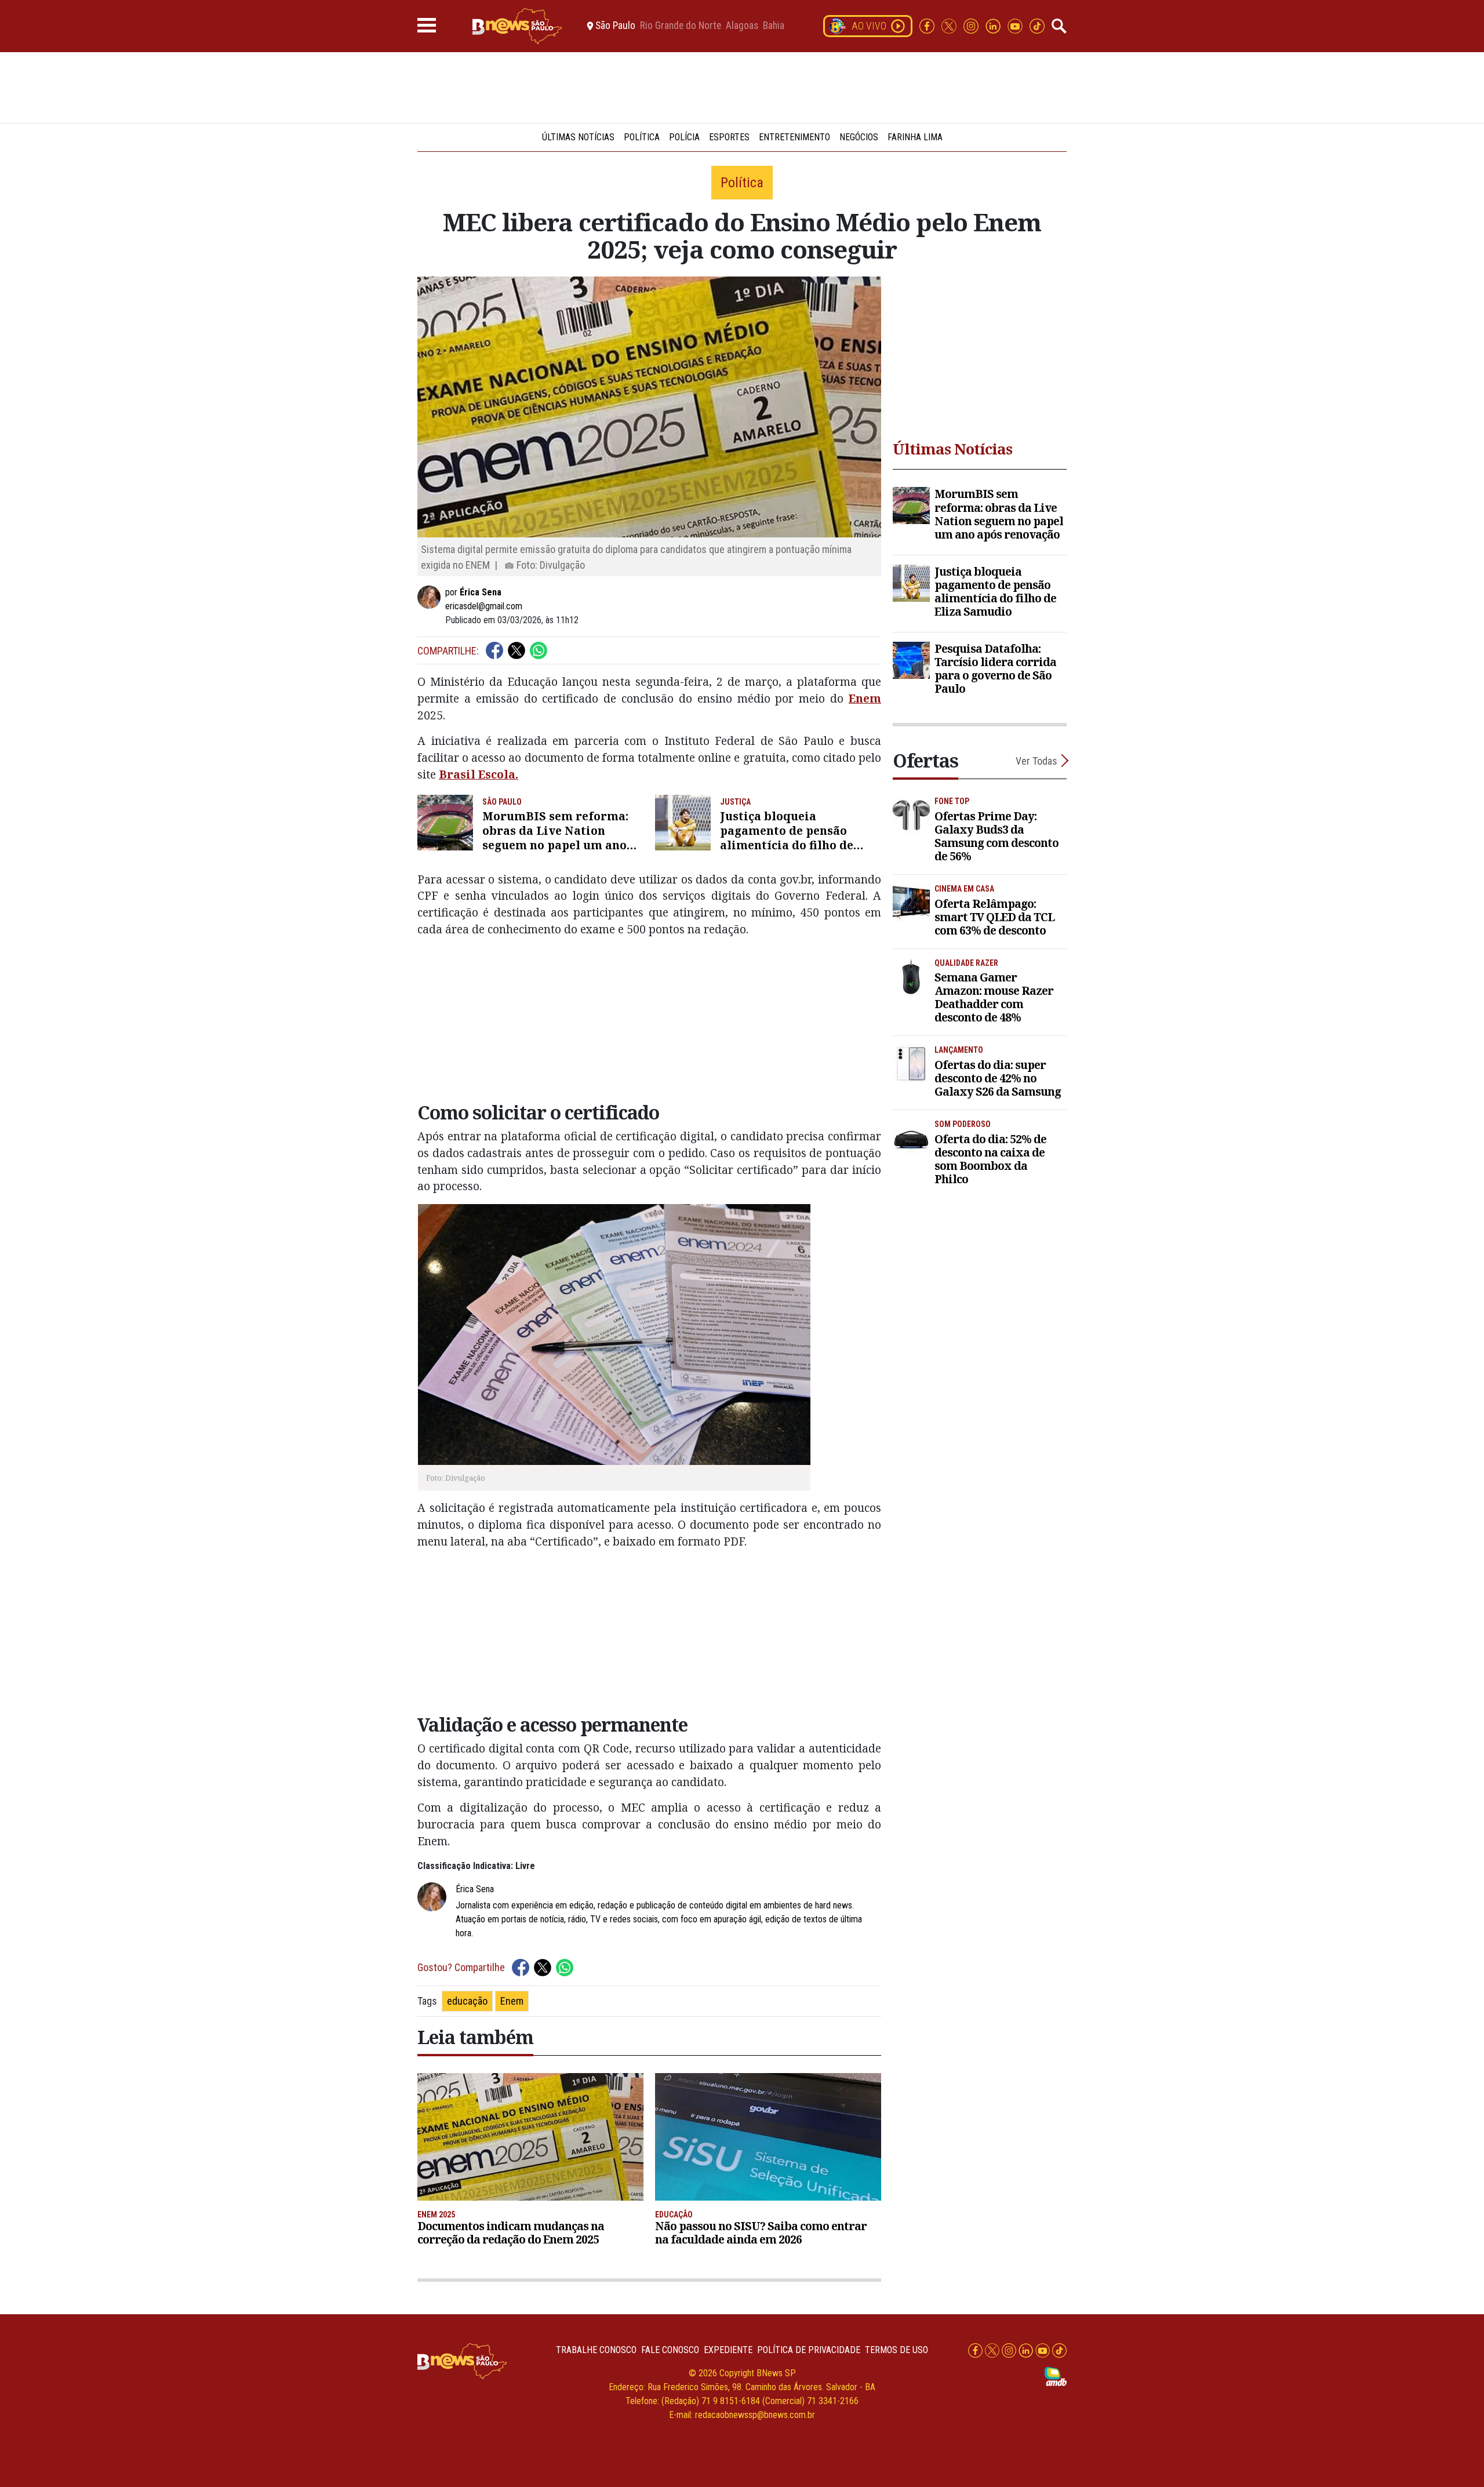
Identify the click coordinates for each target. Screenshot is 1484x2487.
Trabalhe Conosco (596, 2350)
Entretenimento (794, 137)
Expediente (728, 2350)
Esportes (729, 137)
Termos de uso (896, 2350)
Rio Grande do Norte (681, 26)
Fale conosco (670, 2350)
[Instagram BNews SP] (972, 25)
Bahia (774, 26)
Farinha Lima (915, 137)
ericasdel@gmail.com (484, 606)
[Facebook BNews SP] (928, 25)
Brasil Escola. (479, 774)
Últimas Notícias (578, 137)
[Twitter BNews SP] (950, 25)
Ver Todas (1036, 761)
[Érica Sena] (431, 597)
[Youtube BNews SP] (1016, 25)
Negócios (859, 137)
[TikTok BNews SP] (1037, 25)
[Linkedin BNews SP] (994, 25)
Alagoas (742, 26)
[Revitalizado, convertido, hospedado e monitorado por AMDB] (1056, 2376)
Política (642, 137)
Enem (865, 698)
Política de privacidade (809, 2350)
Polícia (684, 137)
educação (467, 2001)
